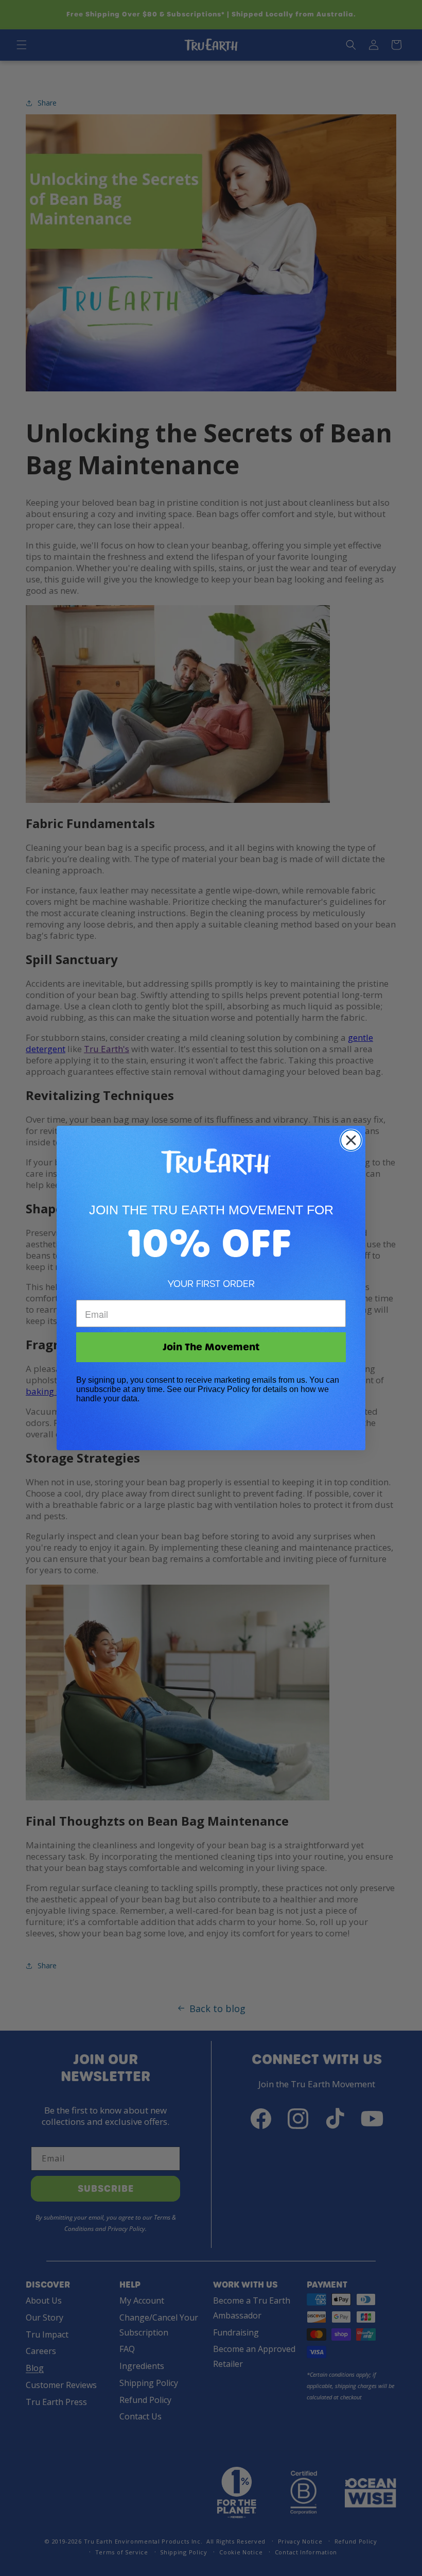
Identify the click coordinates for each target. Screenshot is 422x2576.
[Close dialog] (351, 1140)
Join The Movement (211, 1347)
